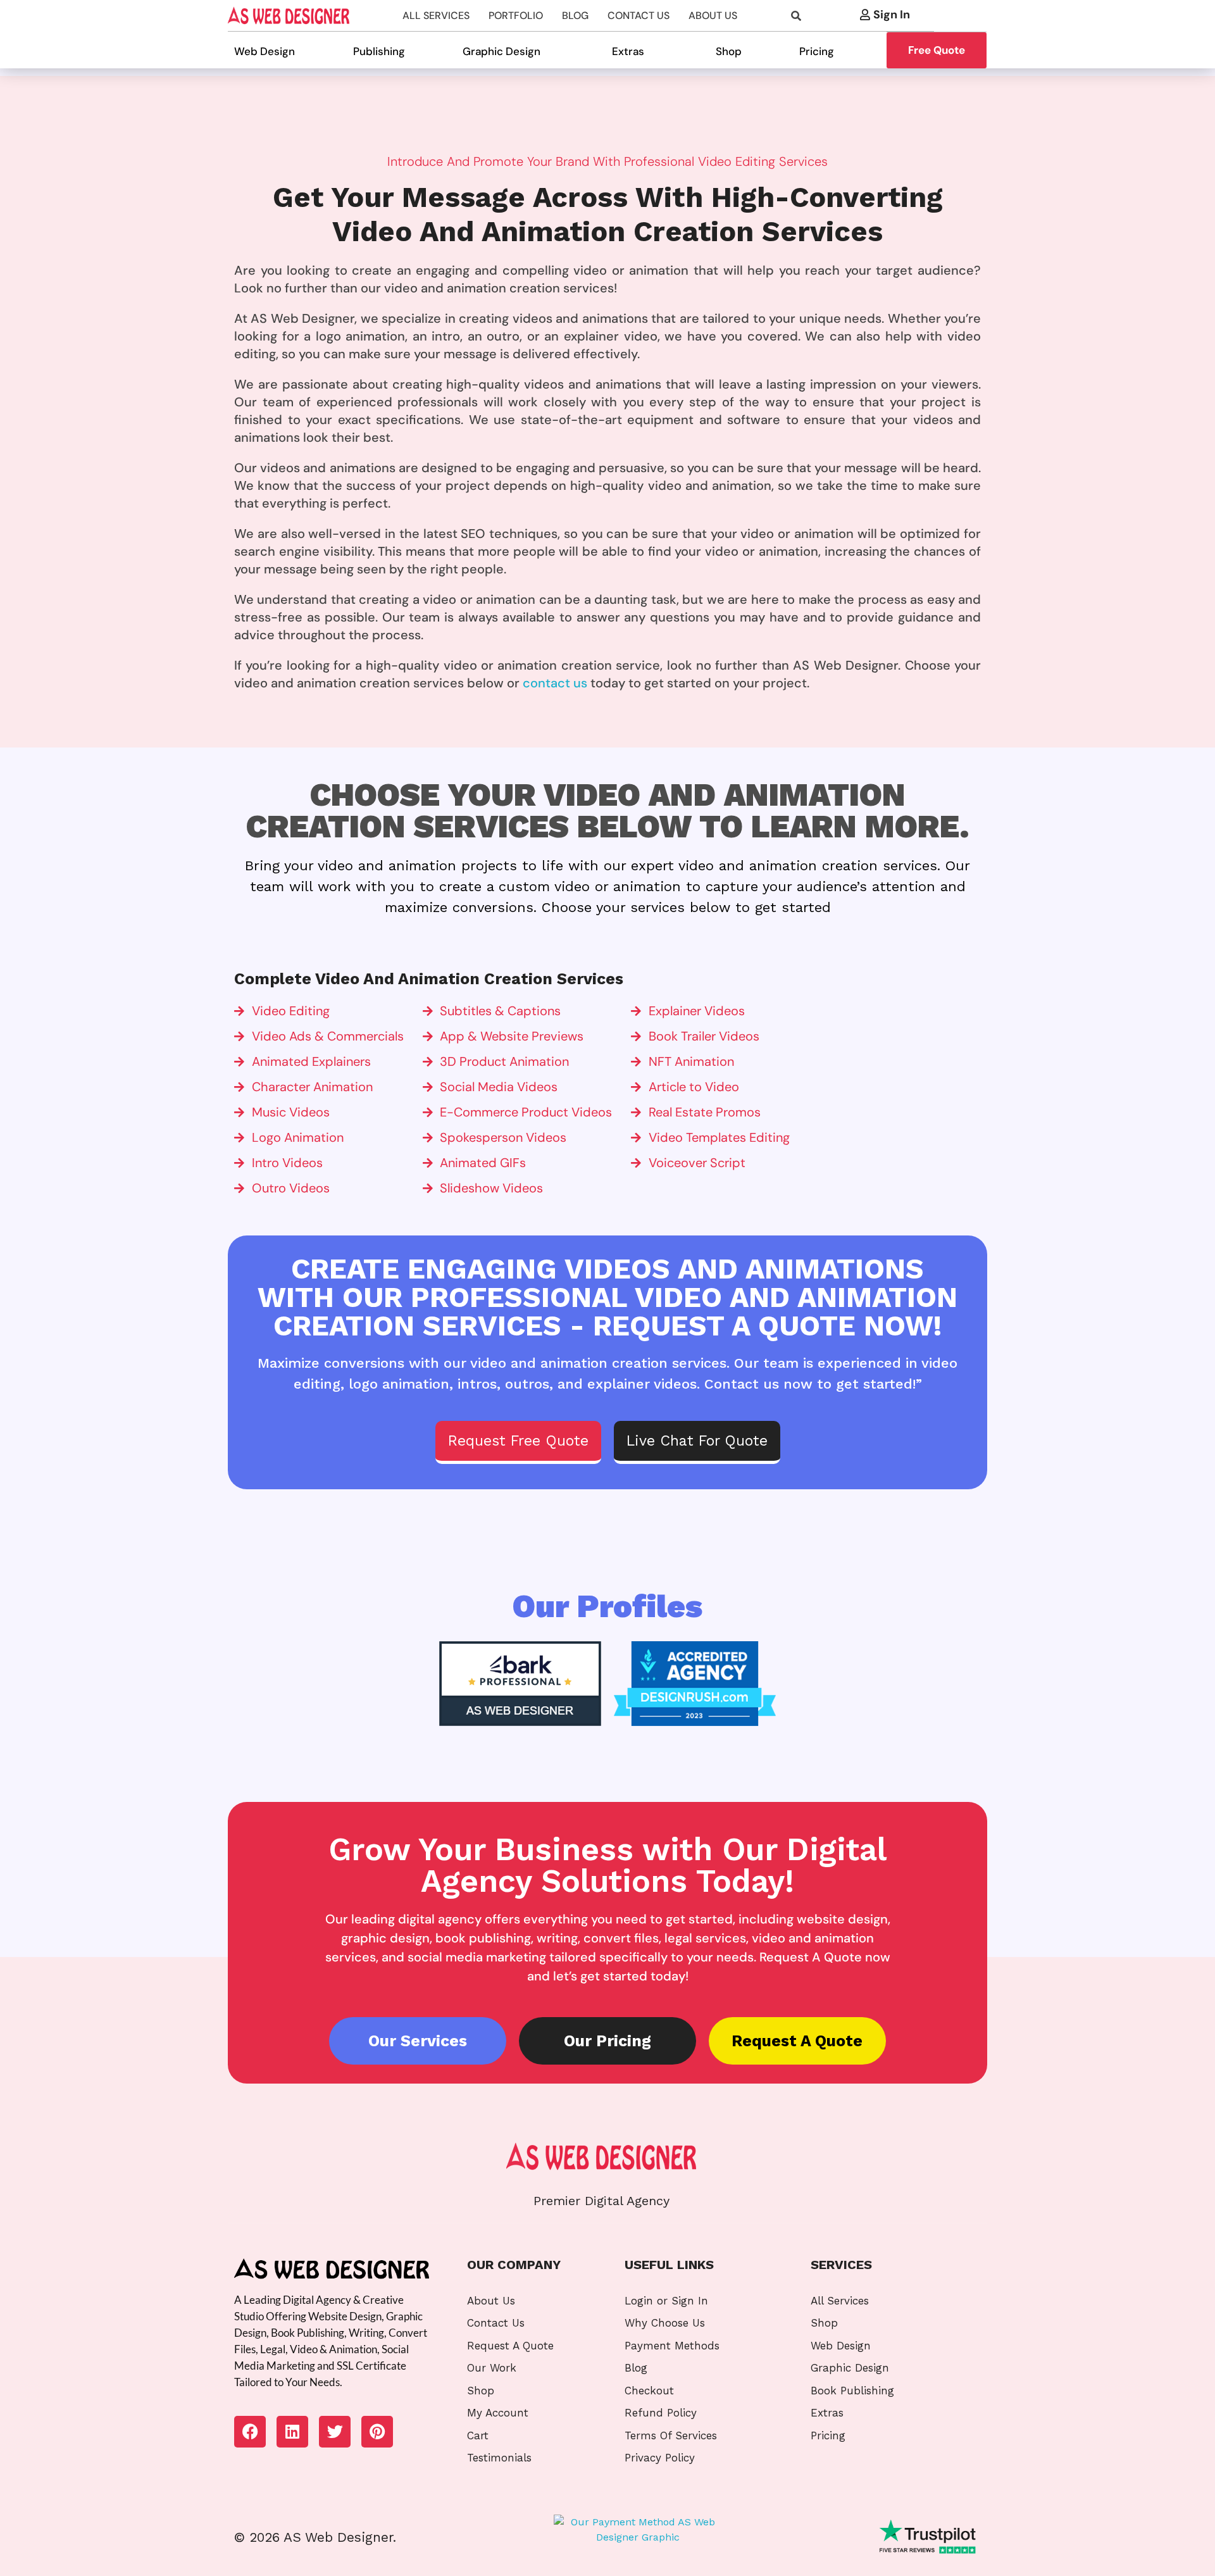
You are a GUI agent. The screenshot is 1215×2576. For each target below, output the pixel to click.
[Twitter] (335, 2432)
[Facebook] (250, 2432)
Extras (628, 51)
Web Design (265, 51)
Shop (729, 51)
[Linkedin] (292, 2432)
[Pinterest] (377, 2432)
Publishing (379, 51)
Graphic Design (502, 51)
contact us (555, 683)
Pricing (817, 51)
